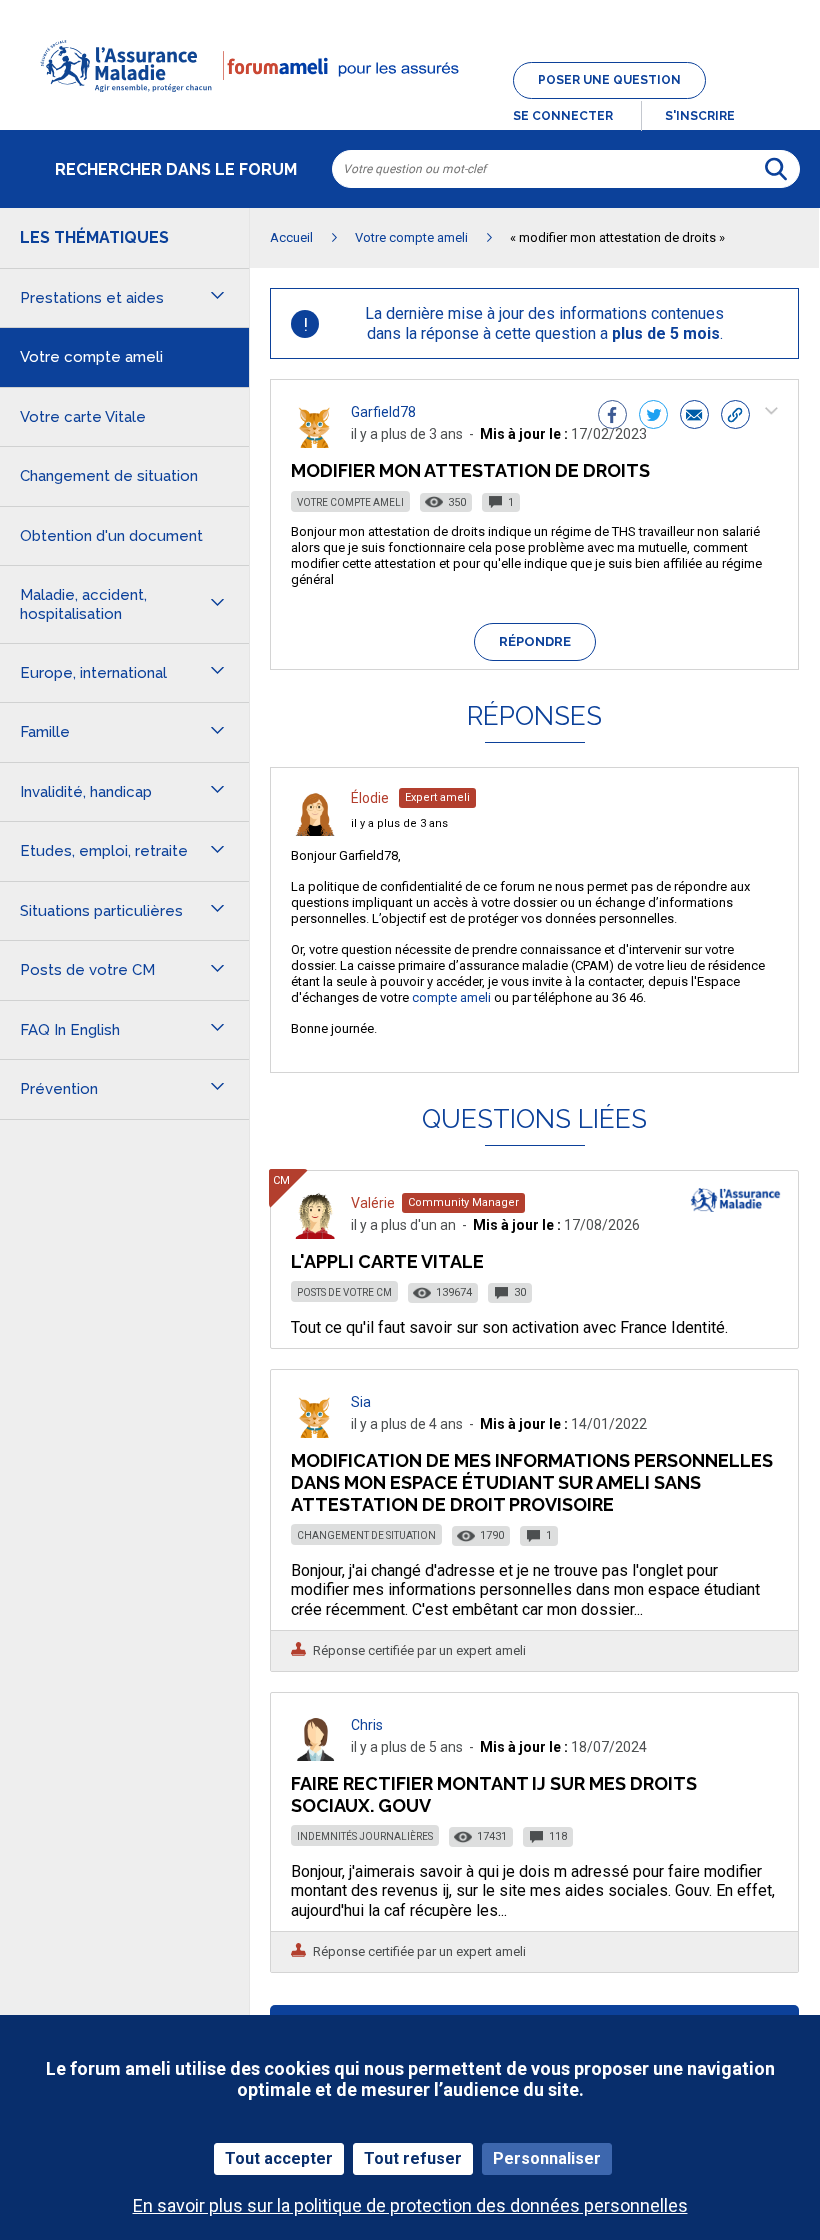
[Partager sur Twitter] (653, 417)
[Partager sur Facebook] (612, 417)
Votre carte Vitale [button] (83, 417)
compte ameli (451, 997)
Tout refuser (413, 2158)
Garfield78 (383, 412)
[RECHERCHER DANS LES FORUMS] (776, 169)
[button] (410, 104)
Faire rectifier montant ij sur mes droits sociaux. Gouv (494, 1794)
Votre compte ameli (350, 502)
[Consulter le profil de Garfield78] (315, 442)
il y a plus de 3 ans (399, 823)
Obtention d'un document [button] (111, 536)
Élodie (370, 798)
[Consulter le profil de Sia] (315, 1432)
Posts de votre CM (344, 1292)
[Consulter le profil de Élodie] (315, 830)
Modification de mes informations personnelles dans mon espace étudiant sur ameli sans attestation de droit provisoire (532, 1482)
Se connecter (563, 116)
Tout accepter (279, 2158)
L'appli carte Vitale (387, 1261)
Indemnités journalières (365, 1836)
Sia (361, 1402)
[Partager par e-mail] (694, 417)
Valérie (373, 1203)
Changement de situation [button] (109, 476)
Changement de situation (366, 1535)
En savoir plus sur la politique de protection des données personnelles (410, 2205)
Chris (367, 1725)
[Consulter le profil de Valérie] (315, 1233)
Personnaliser (547, 2158)
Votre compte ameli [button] (91, 357)
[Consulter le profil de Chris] (315, 1755)
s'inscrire (700, 116)
